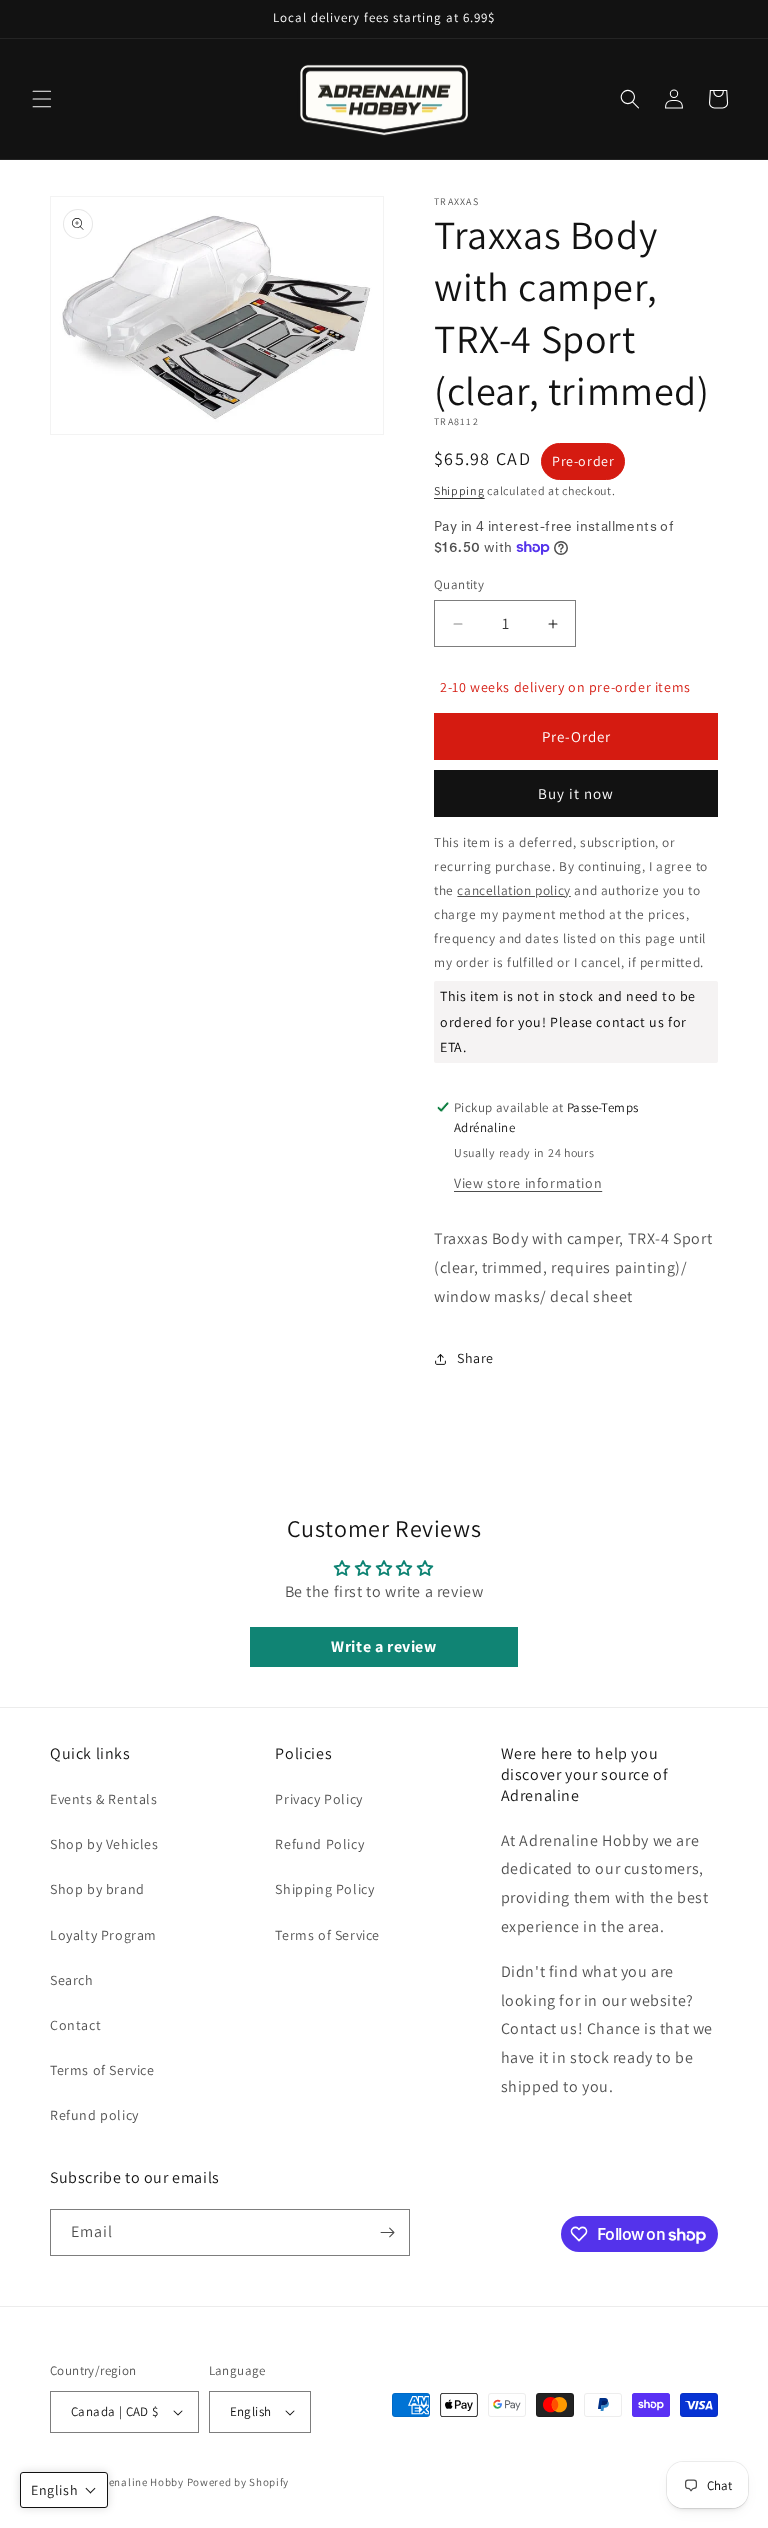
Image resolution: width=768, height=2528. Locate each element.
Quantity (459, 584)
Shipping (459, 490)
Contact (75, 2025)
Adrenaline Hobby (137, 2482)
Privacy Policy (318, 1799)
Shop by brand (97, 1889)
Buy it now (576, 793)
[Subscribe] (387, 2232)
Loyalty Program (103, 1935)
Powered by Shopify (238, 2482)
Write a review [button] (383, 1646)
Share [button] (475, 1358)
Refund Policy (319, 1844)
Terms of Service (102, 2070)
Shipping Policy (324, 1889)
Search (72, 1980)
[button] (42, 99)
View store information (528, 1183)
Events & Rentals (104, 1799)
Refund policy (94, 2115)
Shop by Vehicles (104, 1844)
